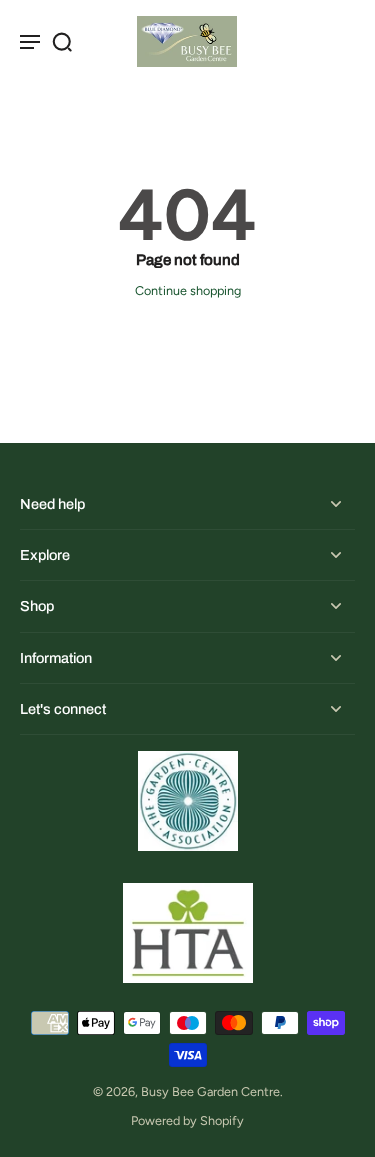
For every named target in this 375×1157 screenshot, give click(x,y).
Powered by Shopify (187, 1120)
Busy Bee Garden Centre (210, 1091)
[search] (62, 41)
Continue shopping (188, 290)
